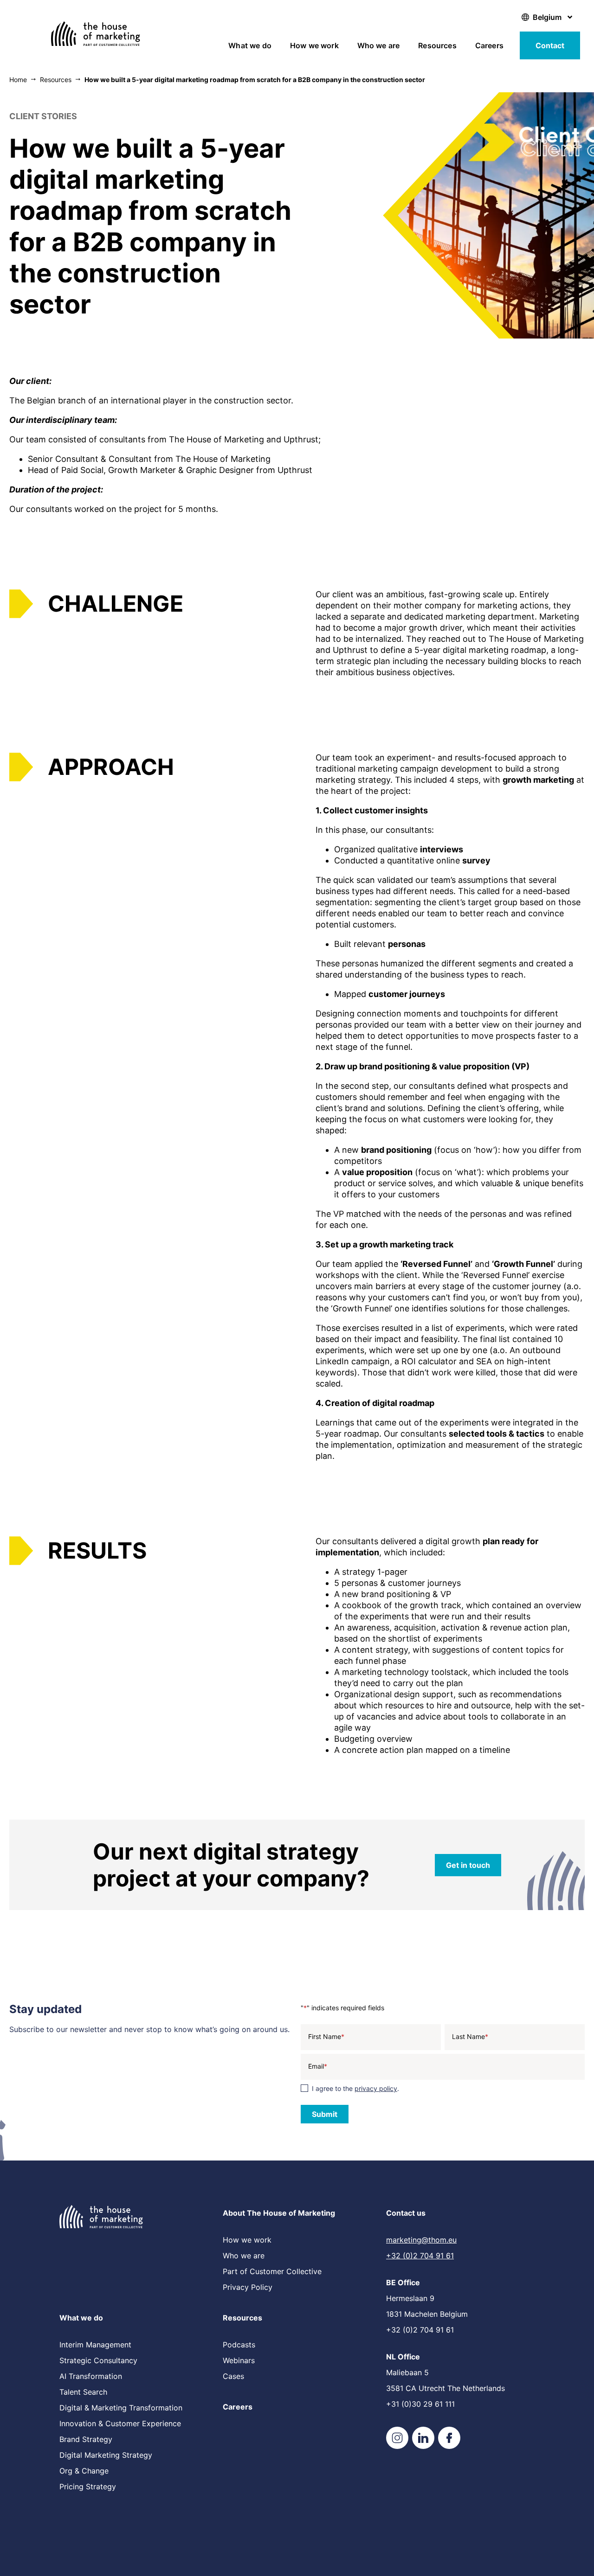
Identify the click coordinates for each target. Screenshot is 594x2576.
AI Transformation (91, 2376)
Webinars (239, 2360)
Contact (550, 45)
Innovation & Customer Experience (120, 2423)
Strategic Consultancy (98, 2360)
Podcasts (239, 2345)
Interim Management (95, 2345)
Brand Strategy (86, 2439)
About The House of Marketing (279, 2213)
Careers (489, 45)
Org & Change (84, 2471)
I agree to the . (355, 2088)
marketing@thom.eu (421, 2240)
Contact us (406, 2213)
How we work (314, 45)
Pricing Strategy (88, 2487)
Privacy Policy (248, 2287)
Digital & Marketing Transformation (121, 2408)
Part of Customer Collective (272, 2271)
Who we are (379, 45)
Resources (437, 45)
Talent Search (83, 2392)
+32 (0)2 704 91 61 (420, 2256)
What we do (250, 45)
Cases (233, 2376)
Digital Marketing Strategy (106, 2455)
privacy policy (376, 2088)
